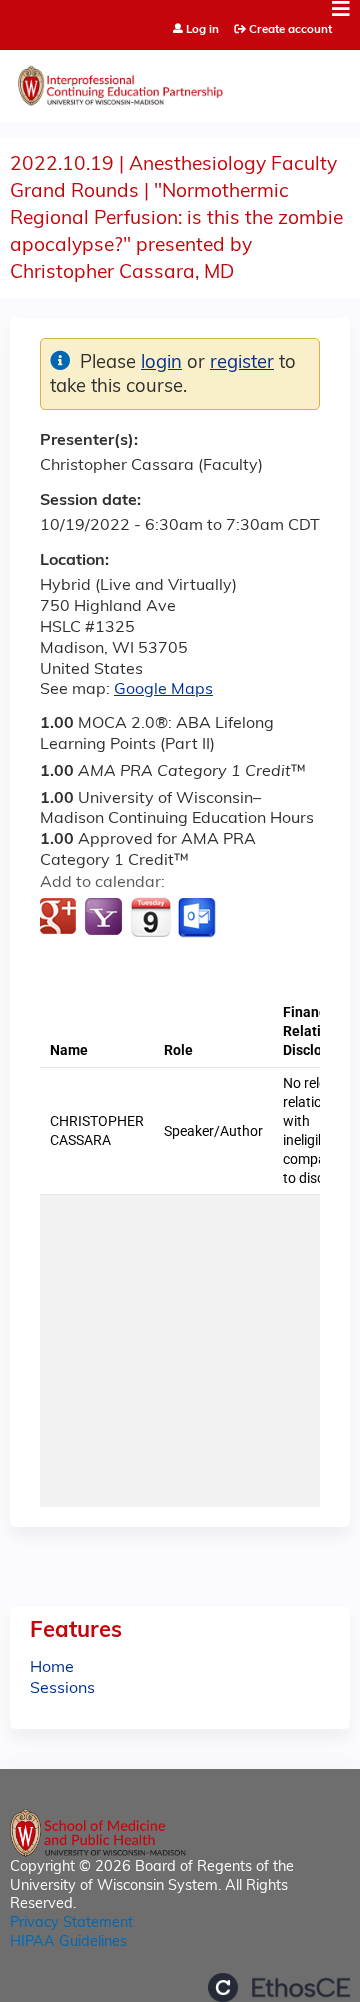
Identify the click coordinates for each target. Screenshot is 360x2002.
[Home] (180, 81)
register (242, 363)
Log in (202, 30)
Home (52, 1668)
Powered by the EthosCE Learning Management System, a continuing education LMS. (279, 1987)
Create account (290, 30)
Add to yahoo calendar (105, 918)
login (161, 363)
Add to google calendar (60, 918)
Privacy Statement (71, 1923)
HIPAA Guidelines (68, 1942)
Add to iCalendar (150, 917)
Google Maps (163, 690)
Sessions (62, 1689)
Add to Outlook (198, 918)
